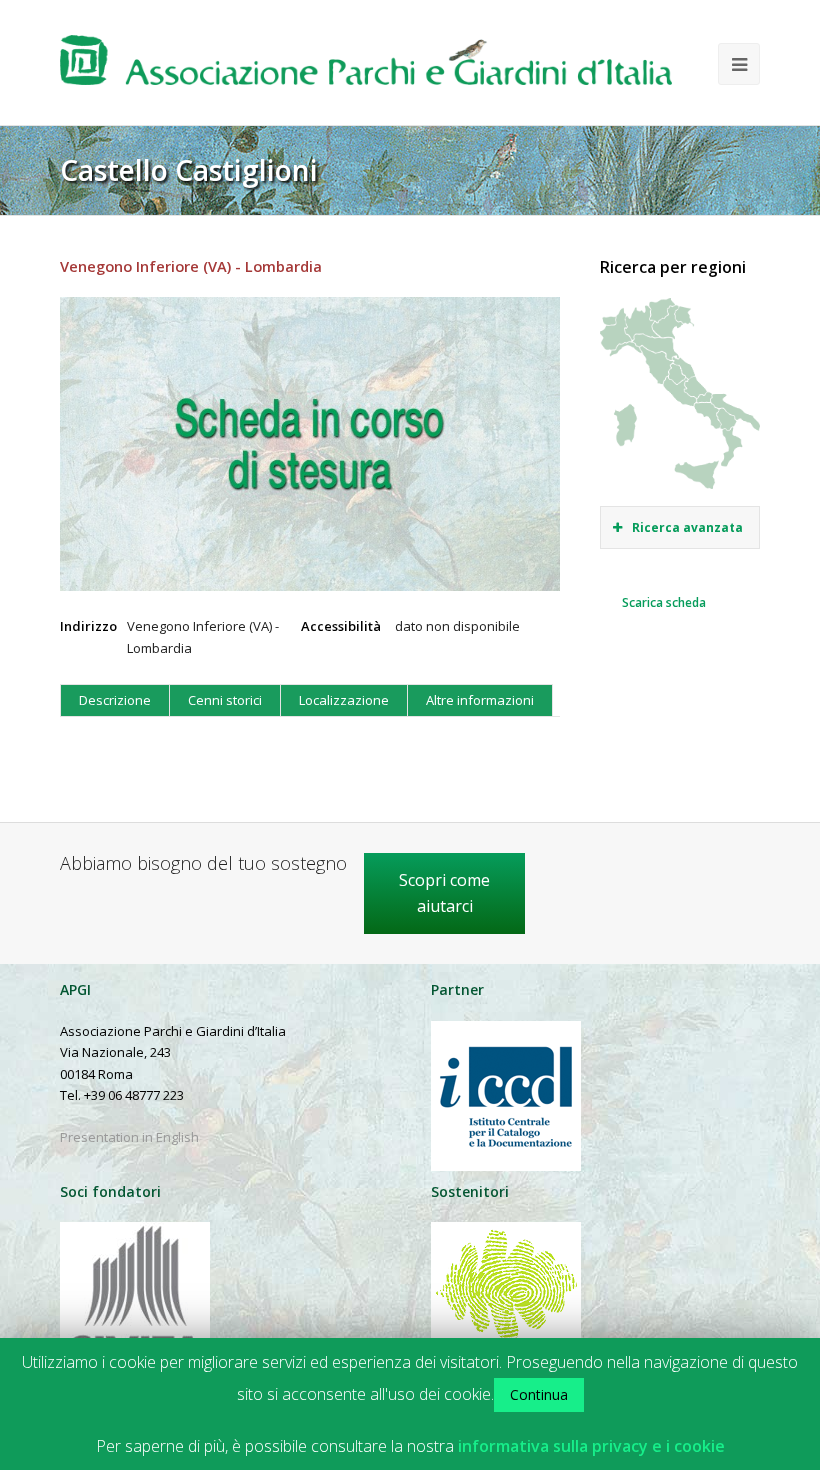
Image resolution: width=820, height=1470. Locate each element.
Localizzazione (344, 700)
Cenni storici (225, 700)
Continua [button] (539, 1394)
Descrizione (115, 700)
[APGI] (366, 67)
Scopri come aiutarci (444, 893)
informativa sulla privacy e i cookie (591, 1446)
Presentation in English (129, 1137)
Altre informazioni (480, 700)
